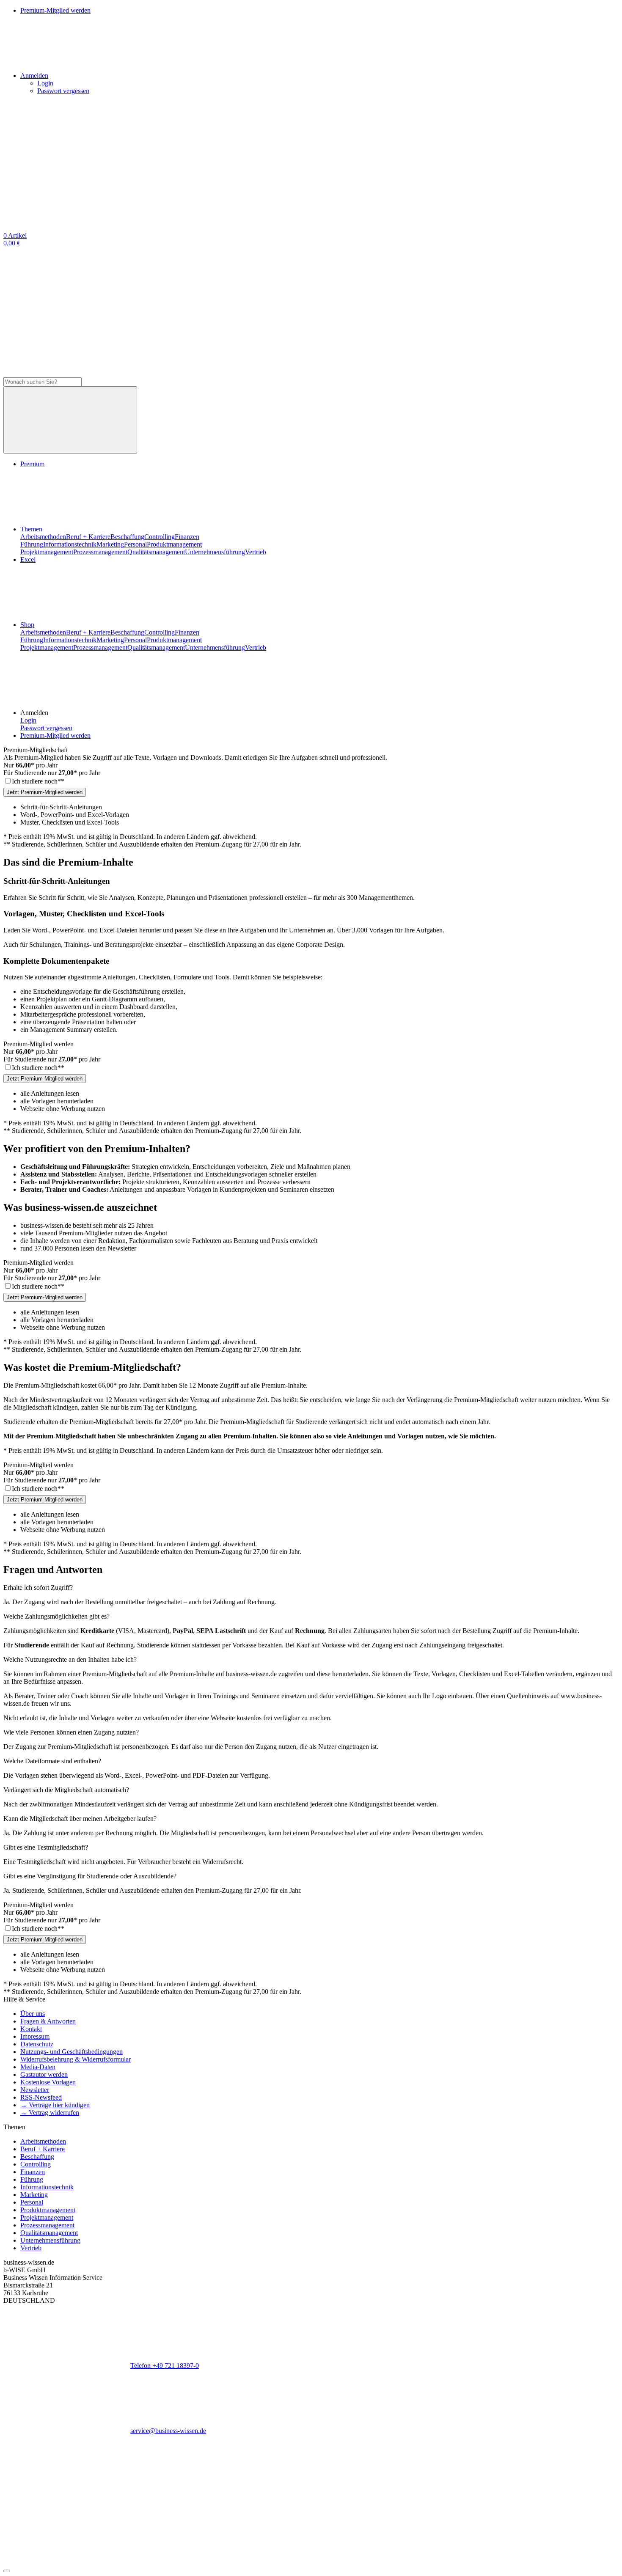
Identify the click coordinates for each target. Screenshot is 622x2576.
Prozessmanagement (100, 552)
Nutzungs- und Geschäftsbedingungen (72, 2052)
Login (45, 83)
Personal (135, 544)
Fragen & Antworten (48, 2021)
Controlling (160, 537)
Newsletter (35, 2090)
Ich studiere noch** (38, 781)
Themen (31, 529)
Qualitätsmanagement (156, 552)
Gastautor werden (44, 2074)
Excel (28, 559)
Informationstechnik (70, 544)
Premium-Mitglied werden (55, 735)
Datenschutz (37, 2044)
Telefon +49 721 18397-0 (165, 2366)
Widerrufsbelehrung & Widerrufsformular (76, 2059)
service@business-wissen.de (168, 2431)
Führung (32, 544)
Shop (27, 625)
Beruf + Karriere (88, 537)
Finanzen (187, 537)
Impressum (35, 2036)
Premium (32, 464)
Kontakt (31, 2029)
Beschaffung (127, 537)
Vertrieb (256, 552)
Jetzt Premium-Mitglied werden (45, 792)
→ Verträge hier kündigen (55, 2105)
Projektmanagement (47, 552)
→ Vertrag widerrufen (50, 2113)
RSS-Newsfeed (41, 2097)
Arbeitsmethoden (43, 537)
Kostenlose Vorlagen (48, 2082)
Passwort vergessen (63, 91)
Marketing (110, 544)
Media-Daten (38, 2067)
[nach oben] (7, 2571)
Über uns (33, 2014)
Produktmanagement (174, 544)
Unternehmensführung (215, 552)
